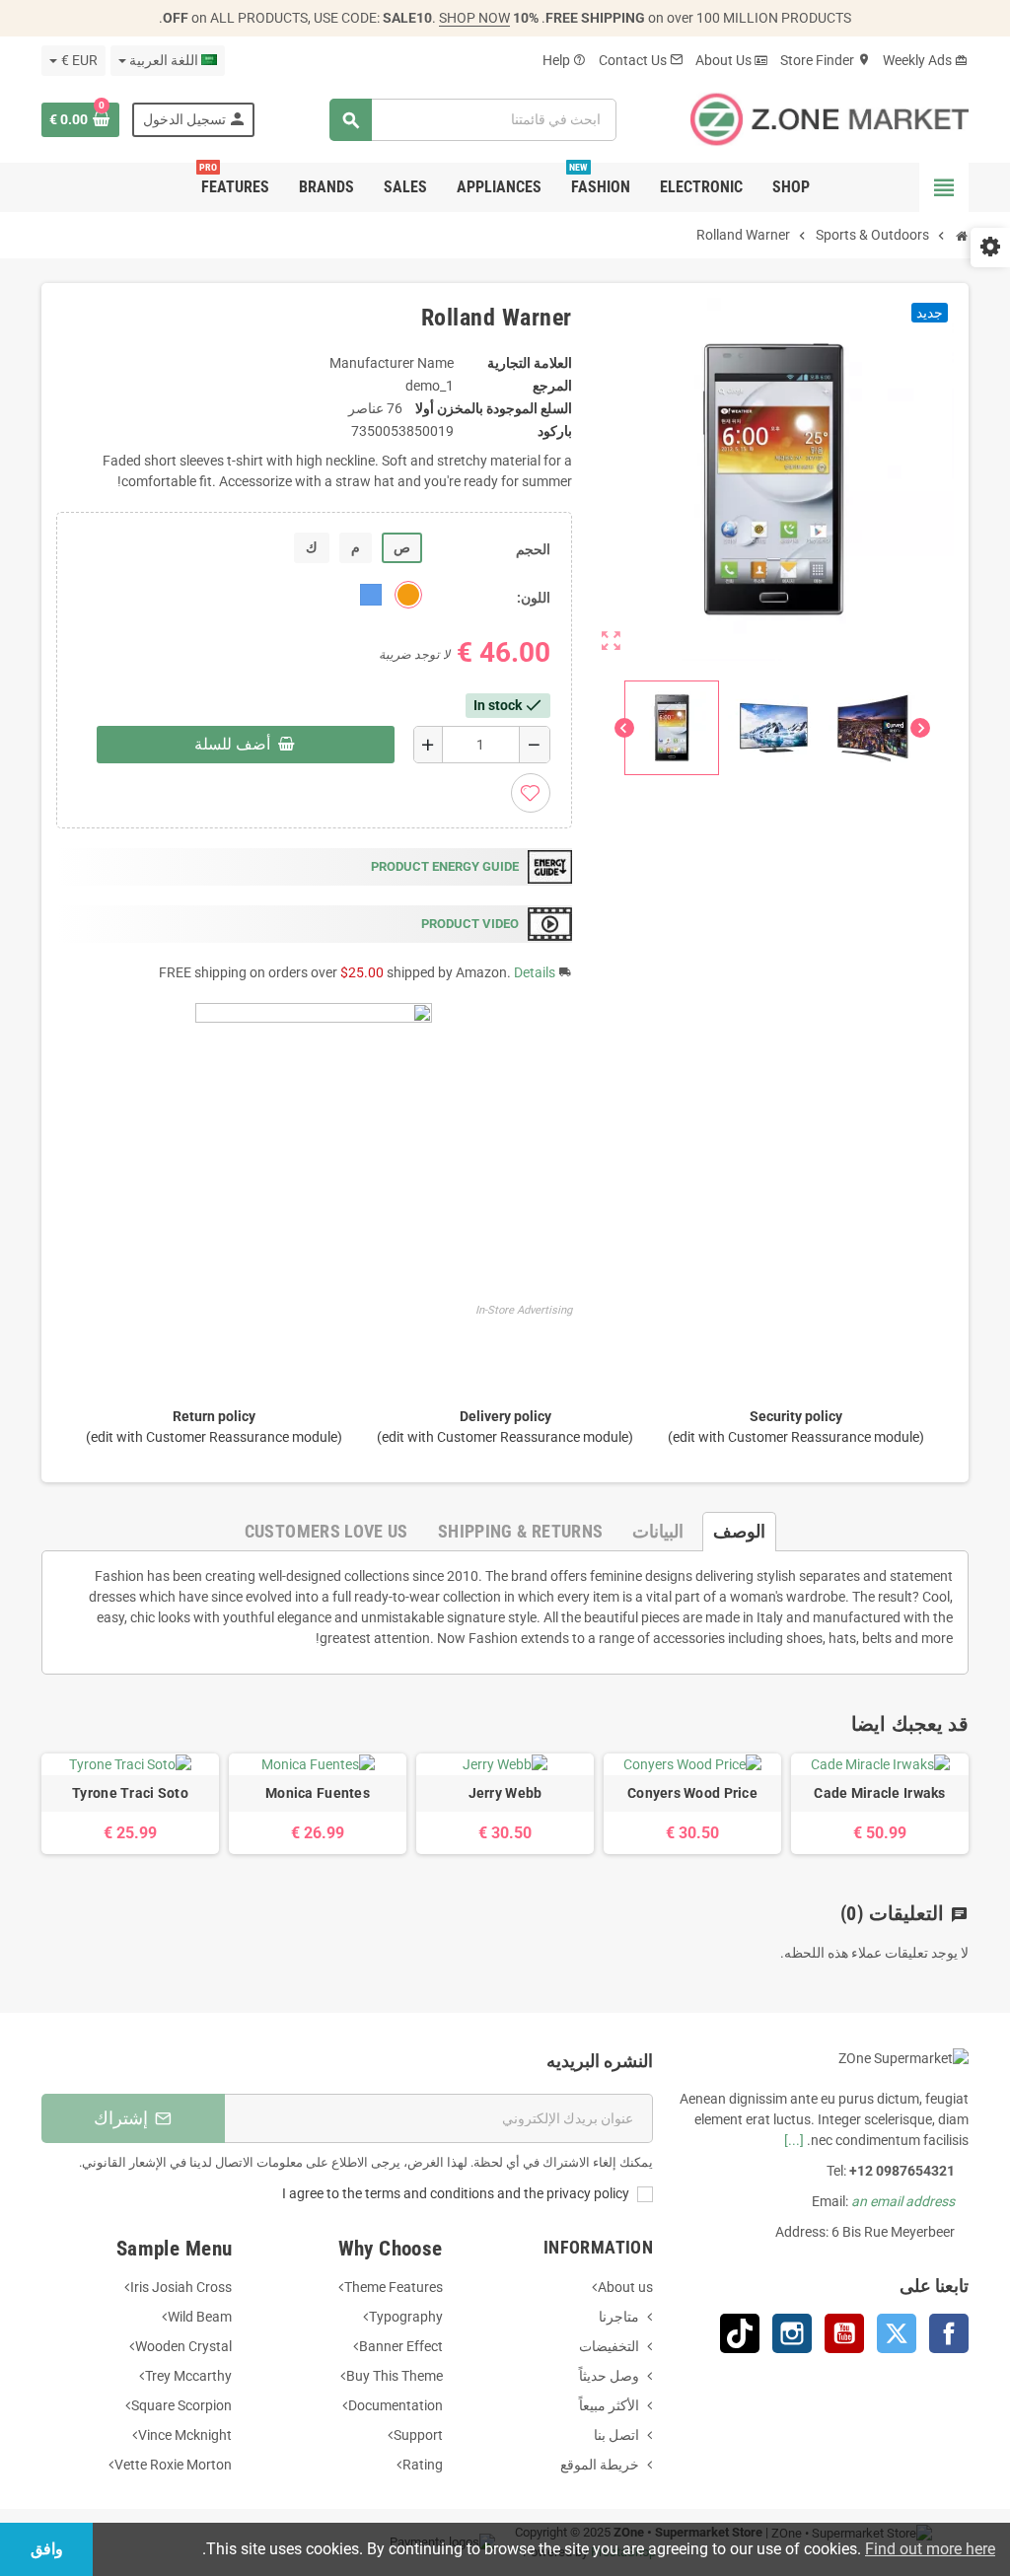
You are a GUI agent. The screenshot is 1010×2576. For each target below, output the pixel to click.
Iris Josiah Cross (181, 2287)
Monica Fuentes (318, 1793)
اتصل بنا (616, 2435)
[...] (794, 2140)
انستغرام (792, 2333)
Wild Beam (200, 2317)
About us (625, 2287)
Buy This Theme (395, 2376)
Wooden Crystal (183, 2346)
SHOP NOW (474, 18)
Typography (406, 2317)
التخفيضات (609, 2346)
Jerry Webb (505, 1793)
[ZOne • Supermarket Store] (830, 118)
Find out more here (930, 2549)
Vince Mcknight (185, 2435)
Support (418, 2435)
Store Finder (826, 60)
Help (565, 60)
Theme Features (394, 2287)
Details (535, 972)
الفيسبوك (949, 2333)
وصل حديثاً (609, 2376)
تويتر (897, 2333)
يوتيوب (844, 2333)
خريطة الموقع (600, 2465)
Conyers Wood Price (692, 1793)
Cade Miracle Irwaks (879, 1793)
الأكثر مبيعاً (609, 2405)
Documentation (396, 2405)
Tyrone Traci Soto (130, 1793)
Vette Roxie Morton (173, 2465)
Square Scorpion (181, 2405)
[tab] (739, 1532)
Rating (423, 2465)
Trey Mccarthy (188, 2376)
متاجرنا (619, 2317)
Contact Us (641, 60)
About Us (732, 60)
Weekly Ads (926, 60)
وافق (47, 2549)
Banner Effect (401, 2346)
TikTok (740, 2333)
